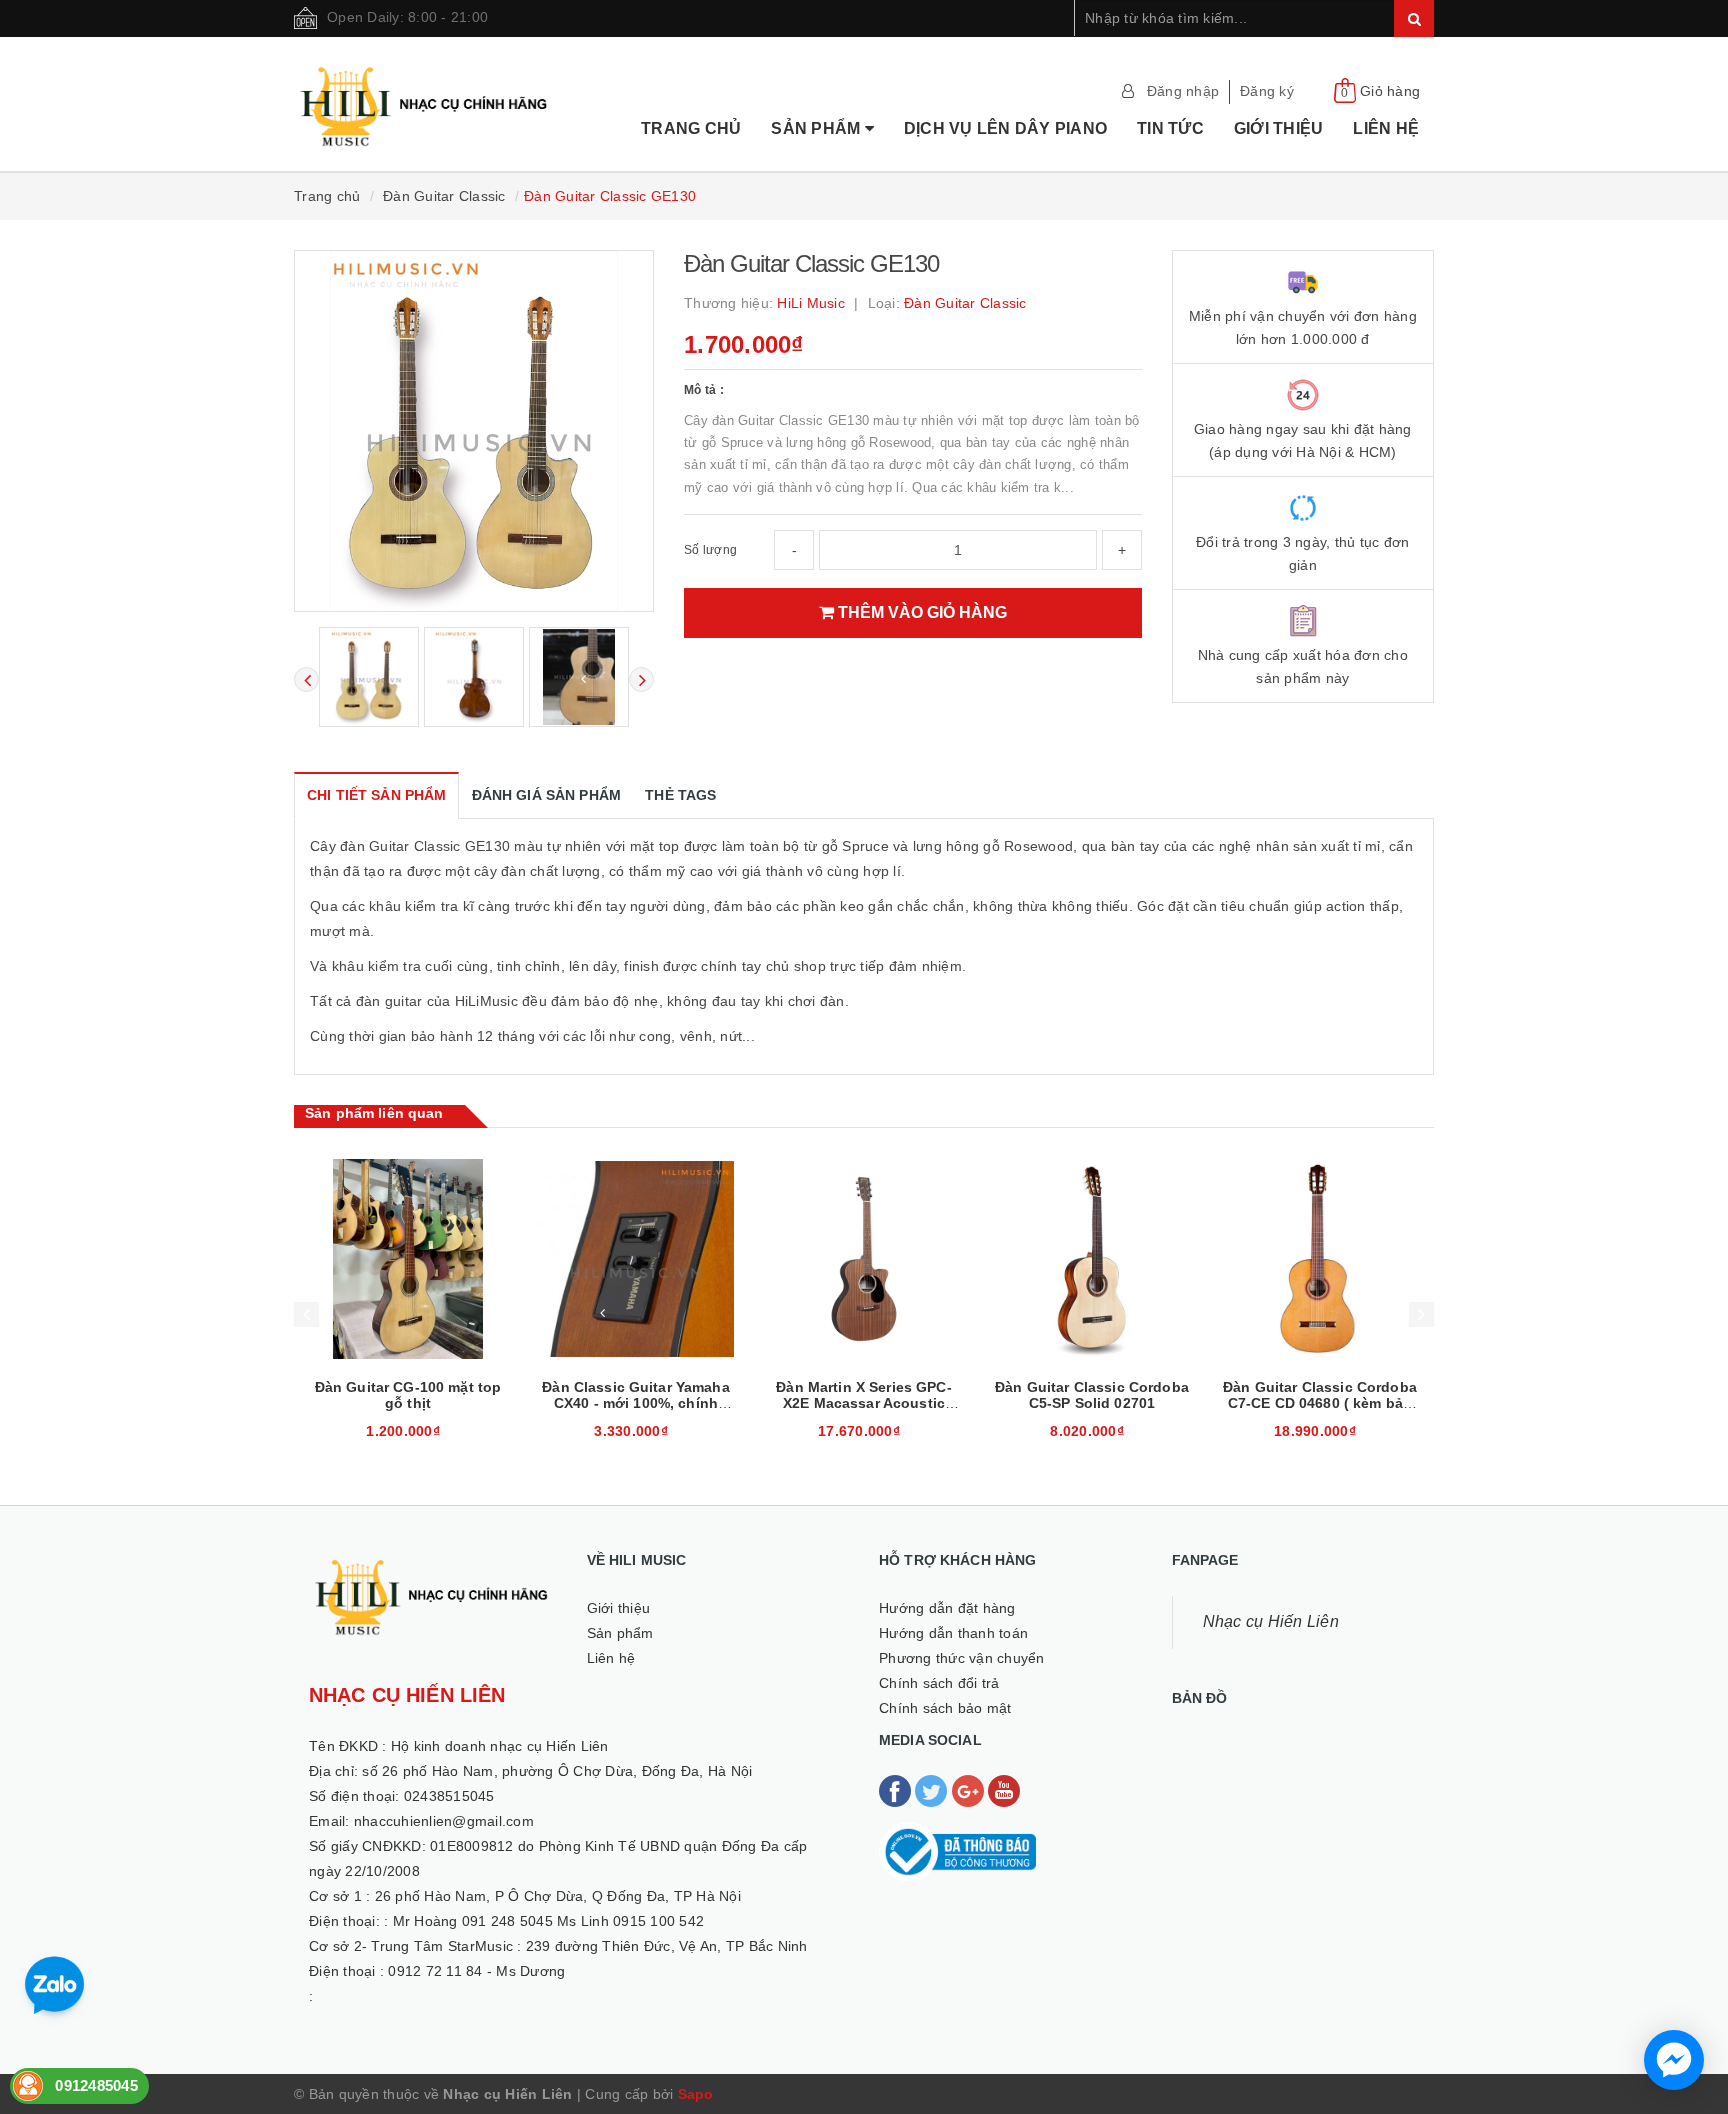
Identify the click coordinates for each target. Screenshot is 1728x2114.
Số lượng (710, 550)
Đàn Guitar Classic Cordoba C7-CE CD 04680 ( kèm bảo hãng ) (1320, 1403)
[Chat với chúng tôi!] (1674, 2060)
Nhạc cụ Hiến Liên (1271, 1621)
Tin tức (1170, 128)
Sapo (696, 2094)
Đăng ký (1267, 91)
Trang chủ (691, 128)
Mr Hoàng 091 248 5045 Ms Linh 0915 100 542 (549, 1921)
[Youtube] (1004, 1790)
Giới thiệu (1279, 128)
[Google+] (970, 1790)
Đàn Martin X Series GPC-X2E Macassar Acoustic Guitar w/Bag (863, 1403)
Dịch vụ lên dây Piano (1005, 128)
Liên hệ (1386, 128)
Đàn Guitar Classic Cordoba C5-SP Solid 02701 (1092, 1395)
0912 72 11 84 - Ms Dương (476, 1971)
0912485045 (96, 2085)
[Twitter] (933, 1790)
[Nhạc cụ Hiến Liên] (425, 81)
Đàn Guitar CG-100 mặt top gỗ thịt (408, 1395)
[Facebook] (897, 1790)
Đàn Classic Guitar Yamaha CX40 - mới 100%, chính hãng (636, 1403)
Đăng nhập (1183, 91)
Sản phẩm (817, 128)
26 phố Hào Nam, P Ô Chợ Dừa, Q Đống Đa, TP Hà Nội (558, 1896)
